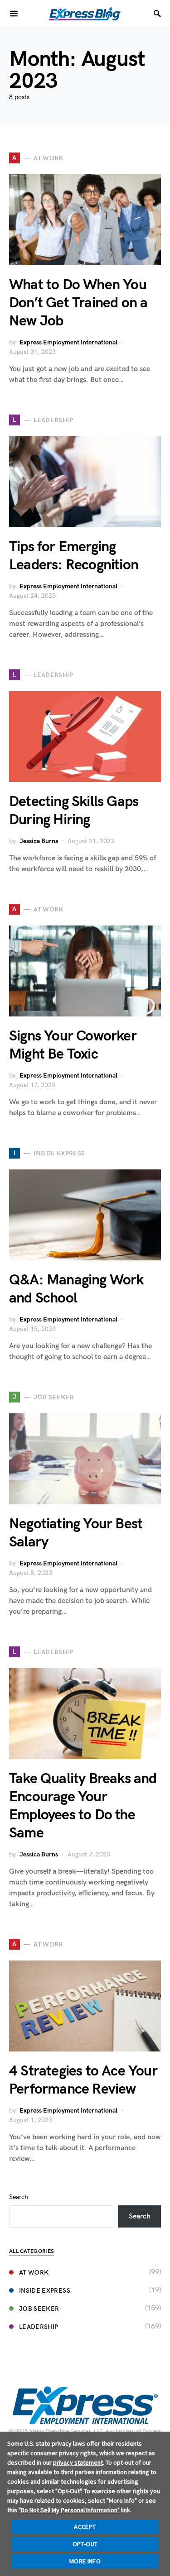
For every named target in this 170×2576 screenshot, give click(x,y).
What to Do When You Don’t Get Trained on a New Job (78, 303)
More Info (85, 2561)
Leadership (39, 2327)
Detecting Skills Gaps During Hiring (74, 811)
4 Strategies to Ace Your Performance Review (83, 2080)
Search (19, 2197)
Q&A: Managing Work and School (76, 1289)
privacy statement (78, 2462)
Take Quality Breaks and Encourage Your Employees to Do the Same (83, 1806)
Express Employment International (68, 342)
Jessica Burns (39, 841)
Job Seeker (39, 2309)
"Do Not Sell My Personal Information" (69, 2510)
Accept (85, 2527)
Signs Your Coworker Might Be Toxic (73, 1045)
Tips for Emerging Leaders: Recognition (74, 556)
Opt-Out (85, 2544)
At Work (34, 2273)
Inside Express (45, 2291)
